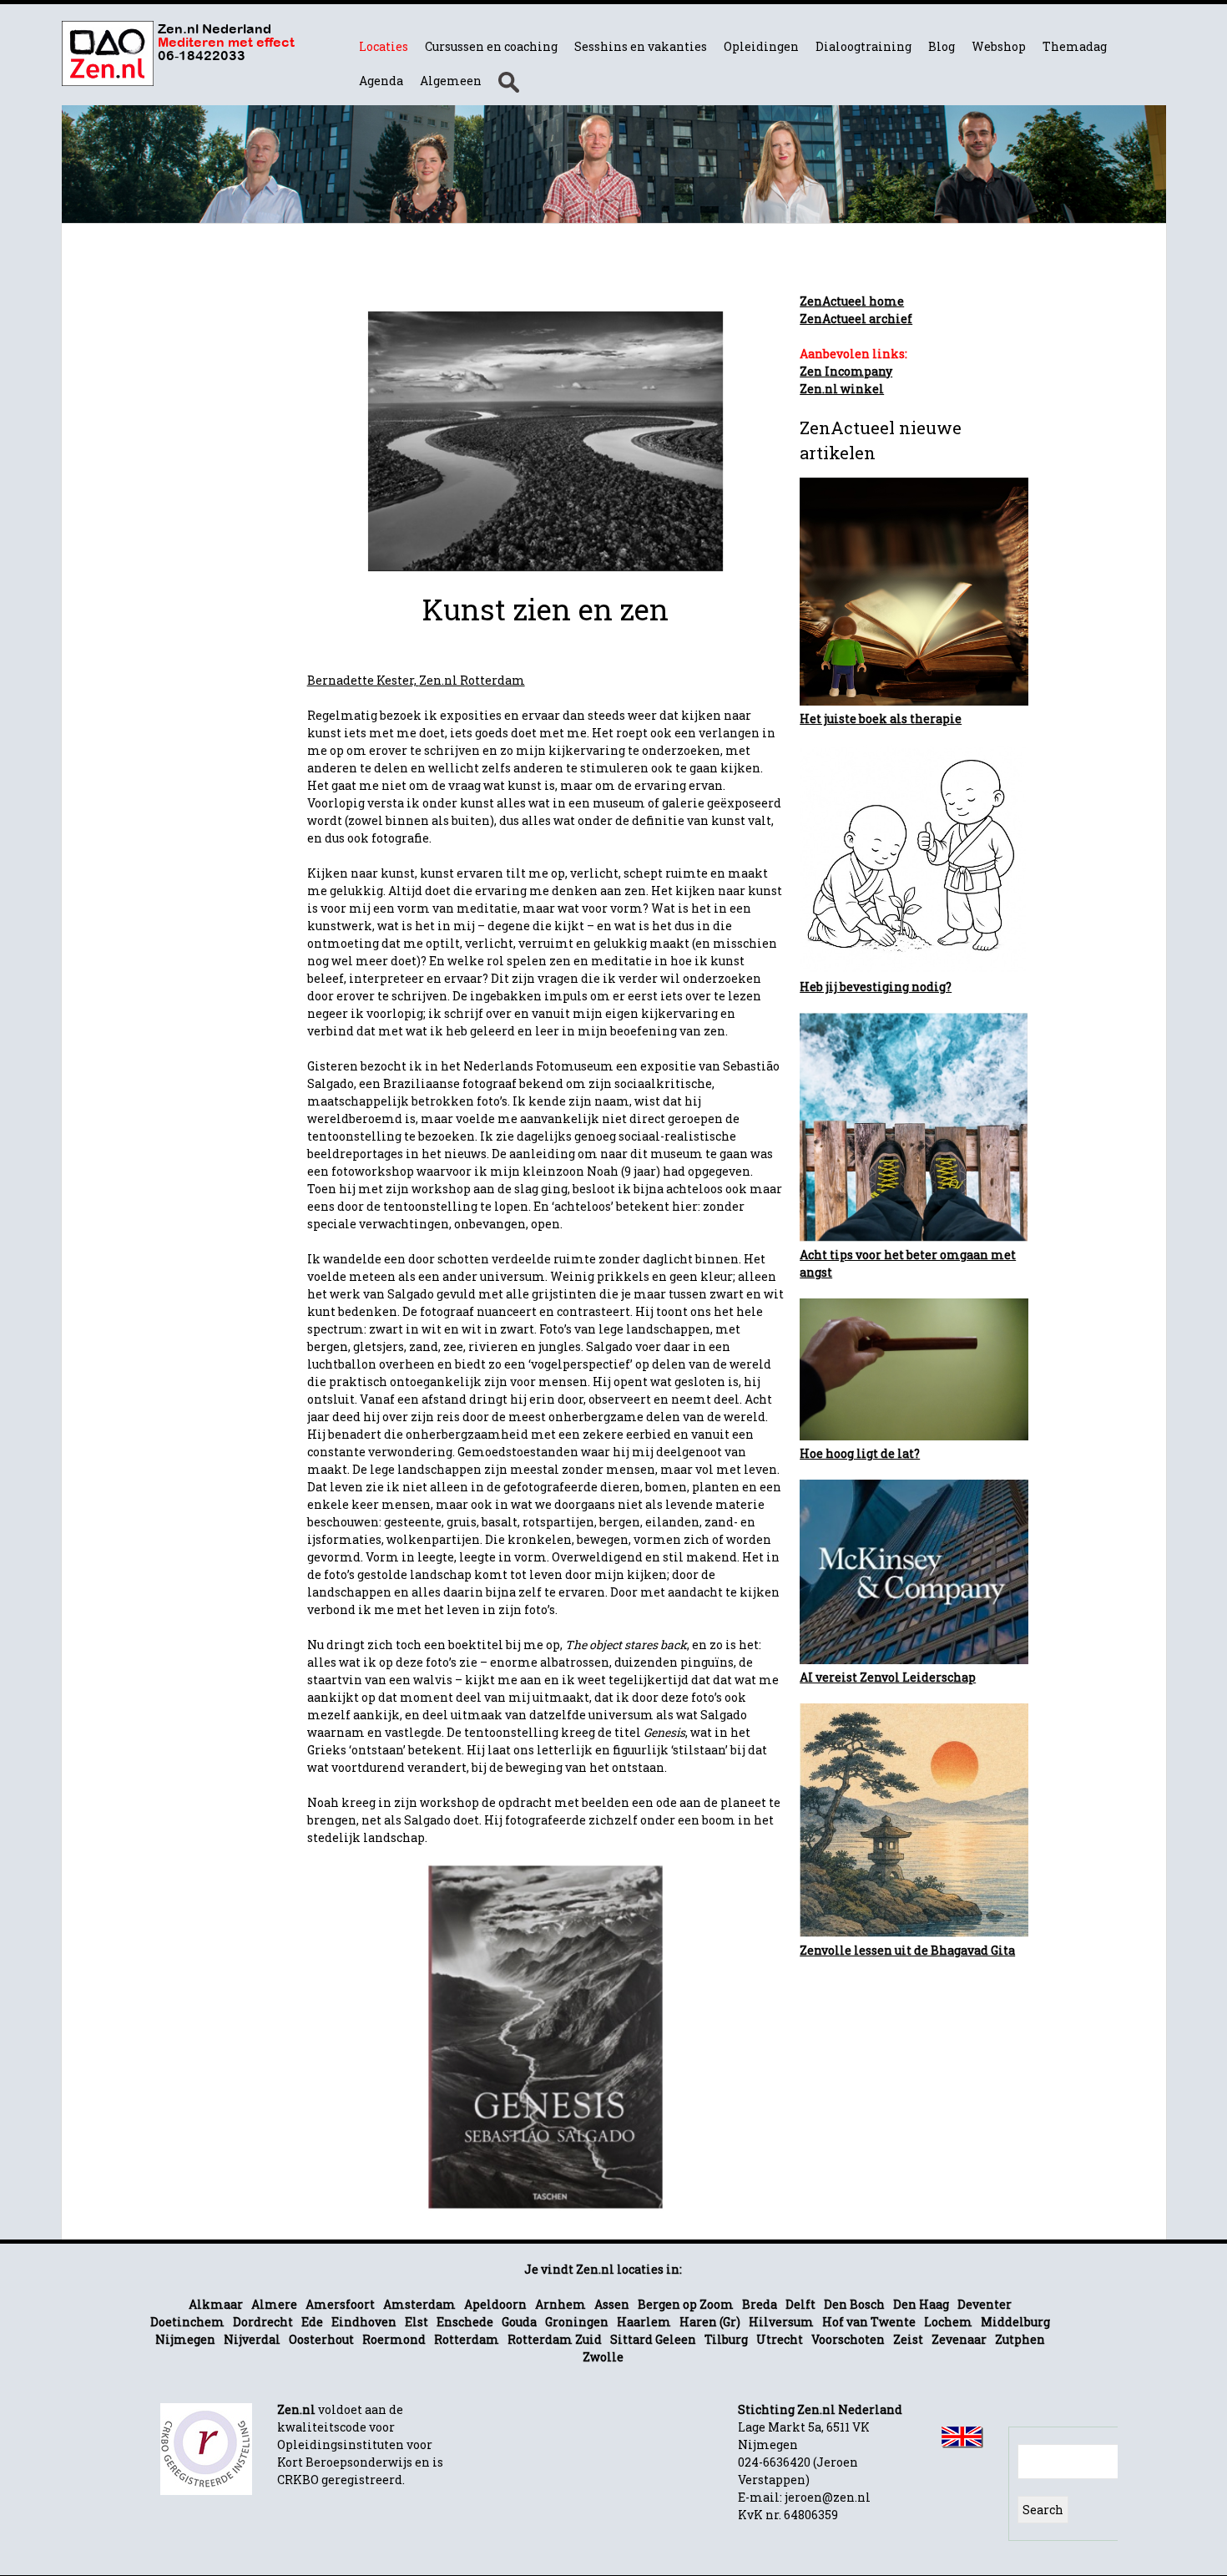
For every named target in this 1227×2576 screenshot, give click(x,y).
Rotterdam (467, 2339)
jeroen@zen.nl (828, 2497)
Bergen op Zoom (686, 2304)
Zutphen (1020, 2339)
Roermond (394, 2339)
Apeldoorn (495, 2304)
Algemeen (451, 81)
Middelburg (1015, 2322)
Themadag (1075, 46)
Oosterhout (321, 2339)
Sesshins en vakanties (641, 46)
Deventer (985, 2304)
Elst (417, 2322)
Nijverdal (252, 2339)
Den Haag (921, 2304)
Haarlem (644, 2322)
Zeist (908, 2339)
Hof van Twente (869, 2322)
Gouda (519, 2322)
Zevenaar (959, 2339)
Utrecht (780, 2339)
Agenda (381, 81)
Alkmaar (216, 2304)
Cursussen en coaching (491, 46)
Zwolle (603, 2357)
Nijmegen (185, 2339)
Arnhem (560, 2304)
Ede (312, 2322)
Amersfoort (340, 2304)
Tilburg (726, 2339)
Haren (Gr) (710, 2322)
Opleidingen (761, 46)
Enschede (465, 2322)
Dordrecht (263, 2322)
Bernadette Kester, (363, 680)
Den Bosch (854, 2304)
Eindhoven (364, 2322)
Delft (800, 2304)
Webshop (999, 46)
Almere (274, 2304)
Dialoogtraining (863, 46)
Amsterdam (419, 2304)
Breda (760, 2304)
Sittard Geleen (653, 2339)
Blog (942, 46)
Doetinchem (187, 2322)
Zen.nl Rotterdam (472, 680)
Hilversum (781, 2322)
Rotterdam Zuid (555, 2339)
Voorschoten (848, 2339)
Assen (612, 2304)
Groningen (577, 2322)
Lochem (948, 2322)
